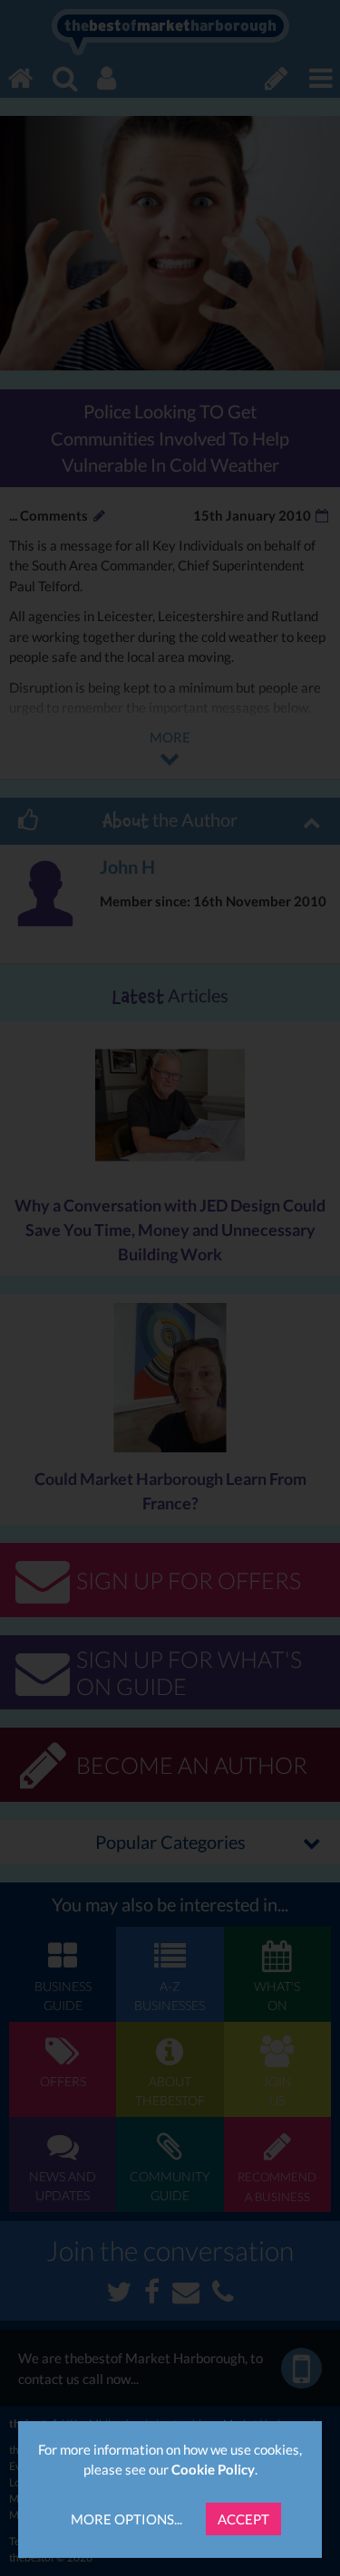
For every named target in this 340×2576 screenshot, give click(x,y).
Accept (243, 2519)
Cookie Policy (213, 2469)
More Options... (126, 2519)
